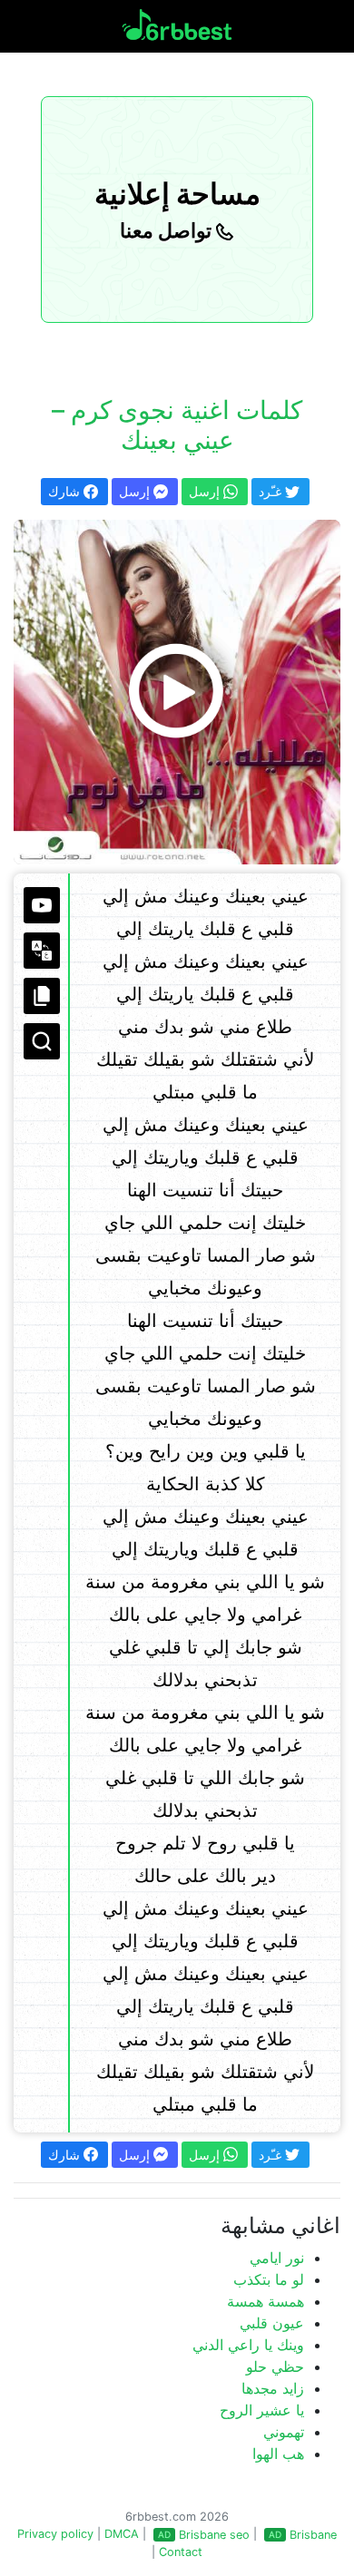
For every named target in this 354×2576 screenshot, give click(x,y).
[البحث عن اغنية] (42, 1041)
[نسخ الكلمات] (42, 996)
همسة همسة (265, 2301)
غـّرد (272, 491)
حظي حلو (275, 2366)
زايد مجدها (273, 2388)
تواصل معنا (168, 230)
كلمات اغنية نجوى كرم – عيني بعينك (177, 425)
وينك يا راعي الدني (248, 2345)
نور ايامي (277, 2258)
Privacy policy (55, 2534)
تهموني (284, 2432)
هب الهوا (278, 2454)
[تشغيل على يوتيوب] (42, 905)
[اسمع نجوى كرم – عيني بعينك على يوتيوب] (177, 692)
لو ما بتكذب (269, 2279)
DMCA (122, 2534)
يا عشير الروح (262, 2410)
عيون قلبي (272, 2323)
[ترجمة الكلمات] (42, 951)
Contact (181, 2552)
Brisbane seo (214, 2535)
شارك (66, 491)
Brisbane (313, 2535)
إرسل (136, 491)
